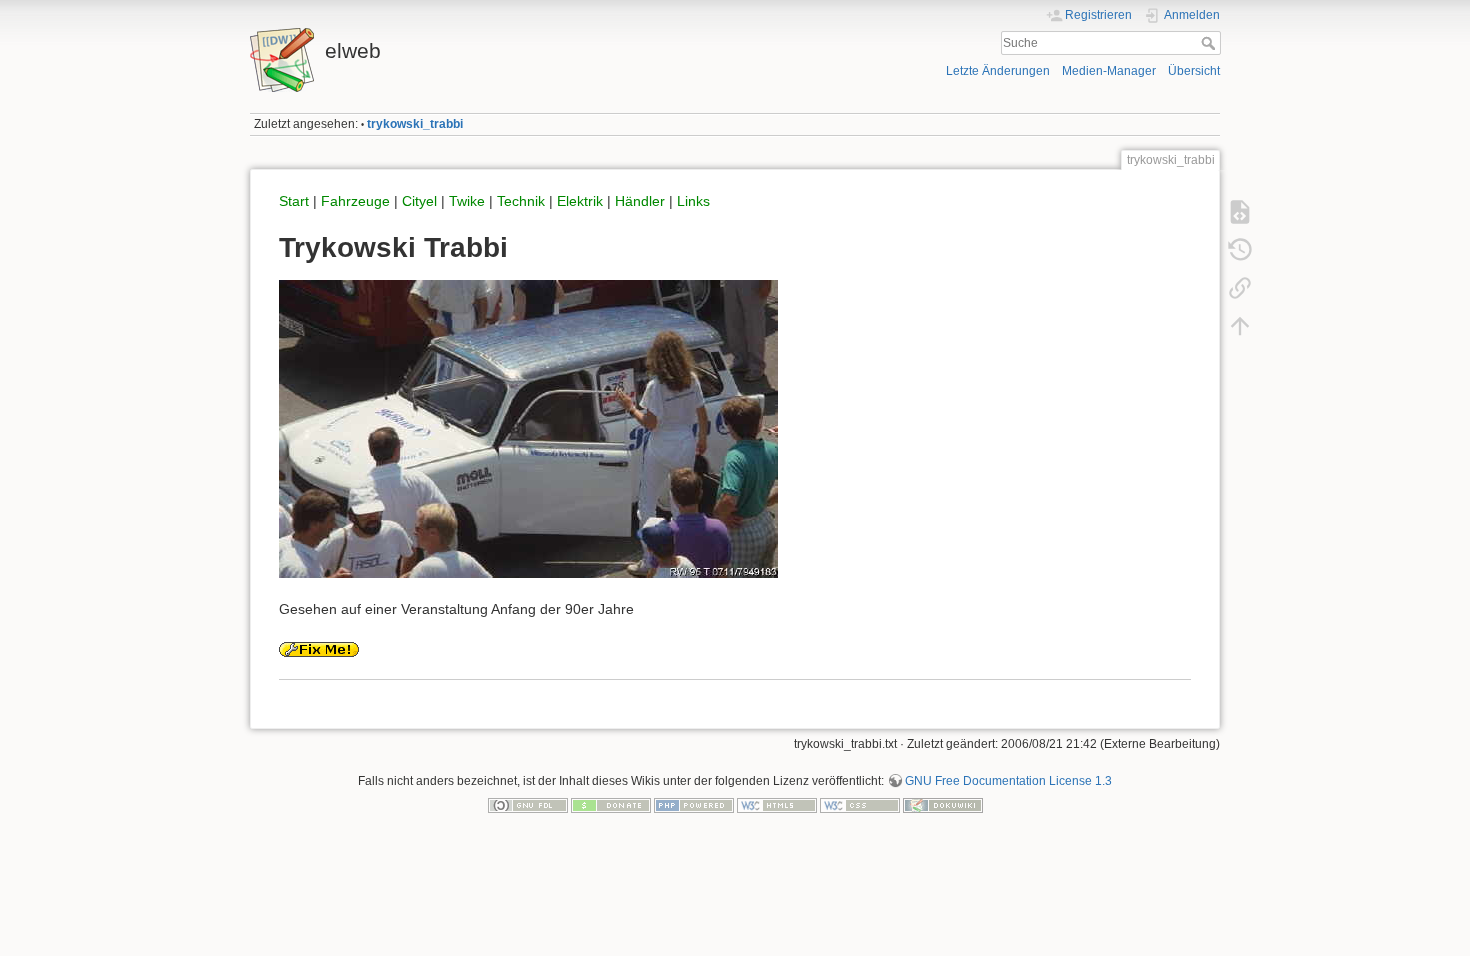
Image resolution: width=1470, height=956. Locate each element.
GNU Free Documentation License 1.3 (1008, 781)
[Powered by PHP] (694, 804)
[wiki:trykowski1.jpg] (528, 428)
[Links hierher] (1240, 288)
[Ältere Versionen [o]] (1240, 250)
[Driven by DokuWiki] (943, 804)
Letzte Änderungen (998, 71)
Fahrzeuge (355, 201)
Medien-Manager (1109, 71)
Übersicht (1194, 71)
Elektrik (580, 201)
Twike (467, 201)
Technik (521, 201)
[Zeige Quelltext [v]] (1240, 212)
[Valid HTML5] (777, 804)
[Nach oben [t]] (1240, 326)
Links (693, 201)
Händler (640, 201)
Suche (1210, 43)
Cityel (419, 201)
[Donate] (611, 804)
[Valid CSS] (860, 804)
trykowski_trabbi (415, 124)
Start (294, 201)
